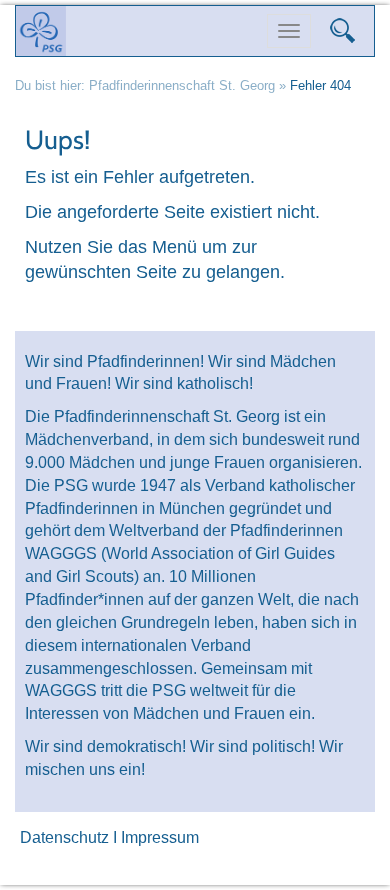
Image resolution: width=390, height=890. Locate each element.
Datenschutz (64, 837)
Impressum (160, 837)
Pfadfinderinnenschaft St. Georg (182, 85)
